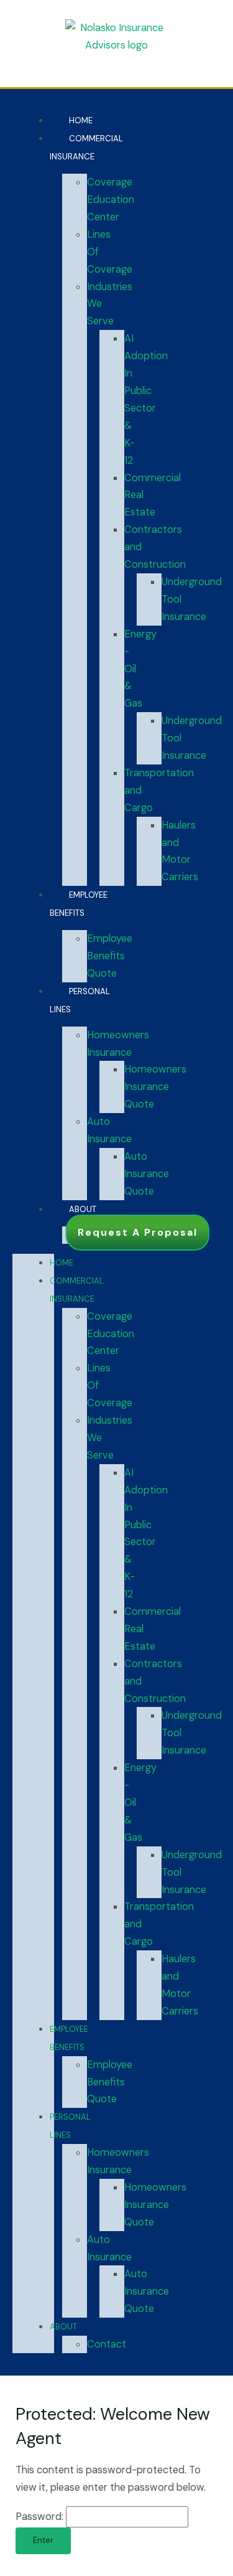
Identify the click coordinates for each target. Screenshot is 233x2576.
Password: (41, 2517)
